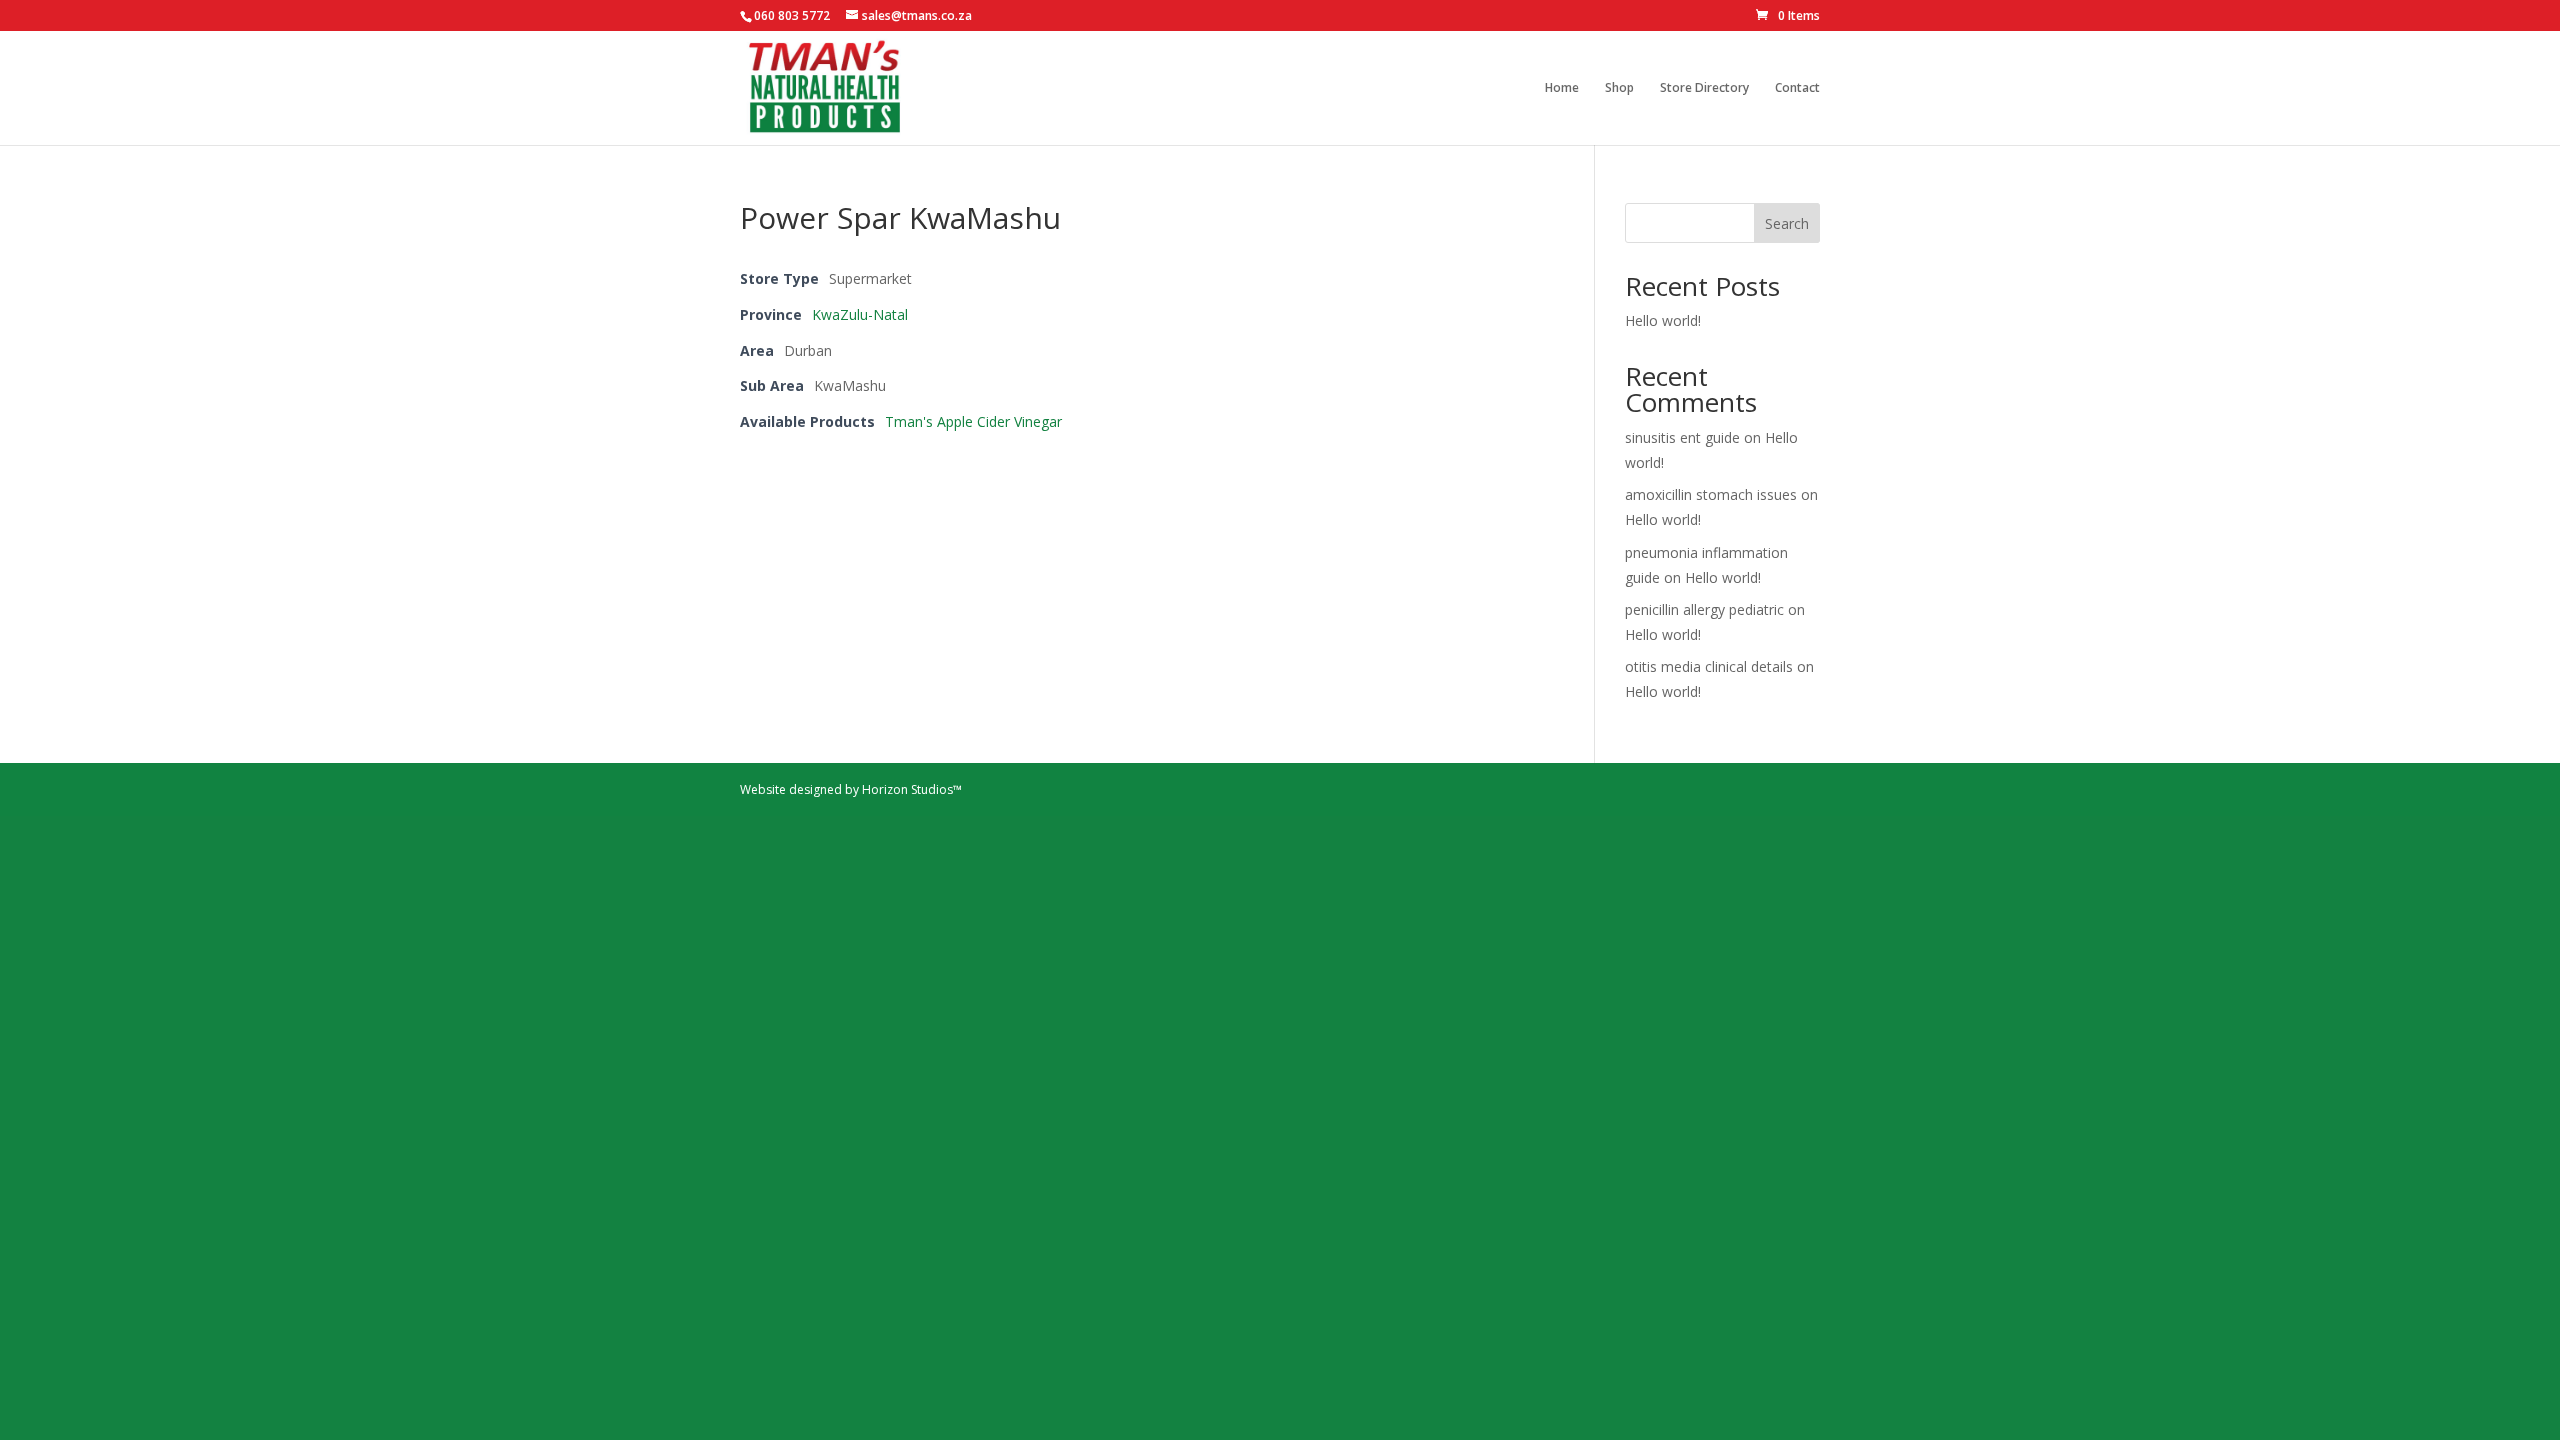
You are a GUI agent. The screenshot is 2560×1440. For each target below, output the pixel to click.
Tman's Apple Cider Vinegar (973, 421)
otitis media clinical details (1709, 666)
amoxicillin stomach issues (1711, 494)
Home (1562, 88)
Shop (1619, 88)
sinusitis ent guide (1682, 437)
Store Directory (1704, 88)
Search (1787, 223)
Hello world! (1663, 320)
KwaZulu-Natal (860, 314)
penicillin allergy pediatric (1704, 609)
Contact (1797, 88)
